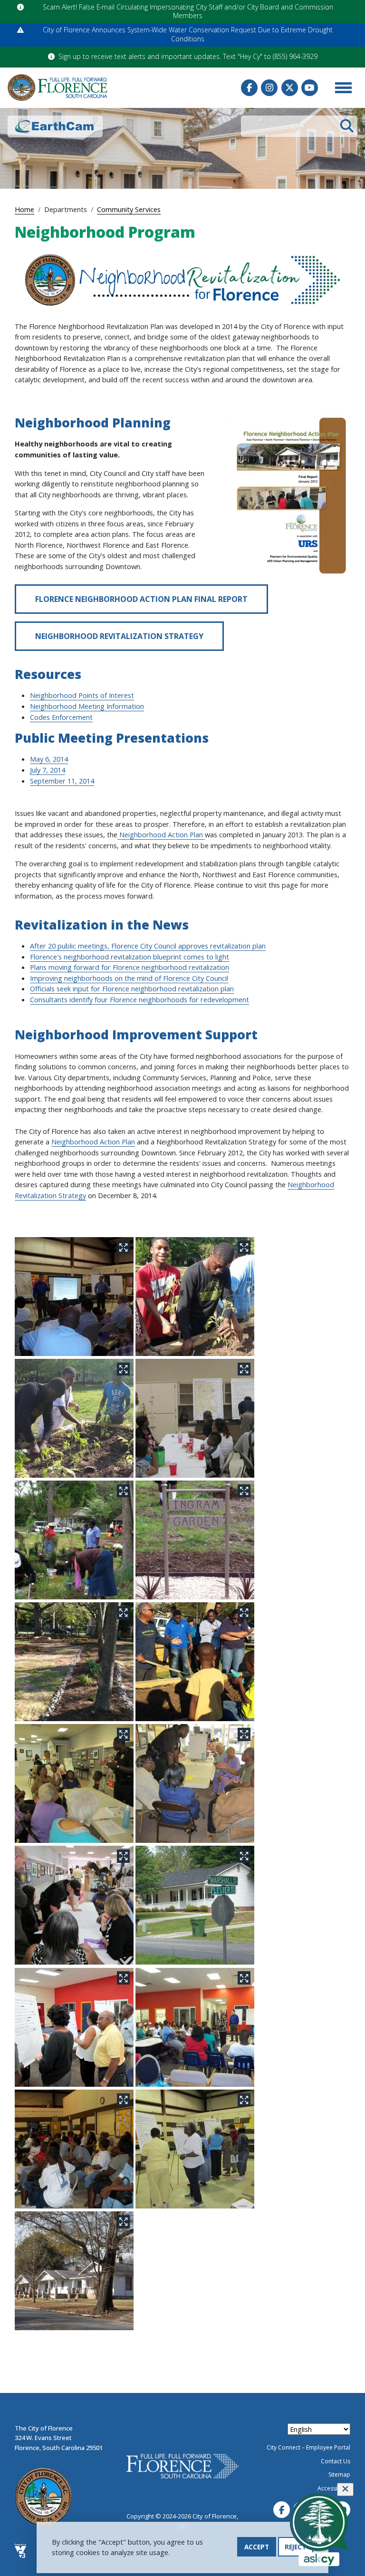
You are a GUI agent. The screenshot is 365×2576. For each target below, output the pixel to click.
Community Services (129, 209)
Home (24, 209)
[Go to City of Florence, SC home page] (58, 87)
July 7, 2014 (48, 770)
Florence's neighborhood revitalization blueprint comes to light (130, 957)
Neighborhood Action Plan (161, 834)
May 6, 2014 (49, 759)
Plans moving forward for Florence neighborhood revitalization (130, 967)
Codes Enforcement (61, 717)
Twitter (290, 88)
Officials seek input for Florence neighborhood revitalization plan (132, 988)
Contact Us (336, 2461)
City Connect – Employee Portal (308, 2447)
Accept (257, 2547)
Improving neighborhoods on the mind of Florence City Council (129, 978)
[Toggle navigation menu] (343, 87)
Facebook (249, 88)
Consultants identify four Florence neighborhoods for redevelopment (139, 999)
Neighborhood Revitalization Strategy (119, 636)
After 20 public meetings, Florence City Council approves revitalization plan (148, 946)
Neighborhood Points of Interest (82, 695)
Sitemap (339, 2474)
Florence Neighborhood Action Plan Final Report (141, 599)
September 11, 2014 (62, 781)
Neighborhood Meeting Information (87, 706)
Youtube (310, 88)
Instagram (269, 88)
